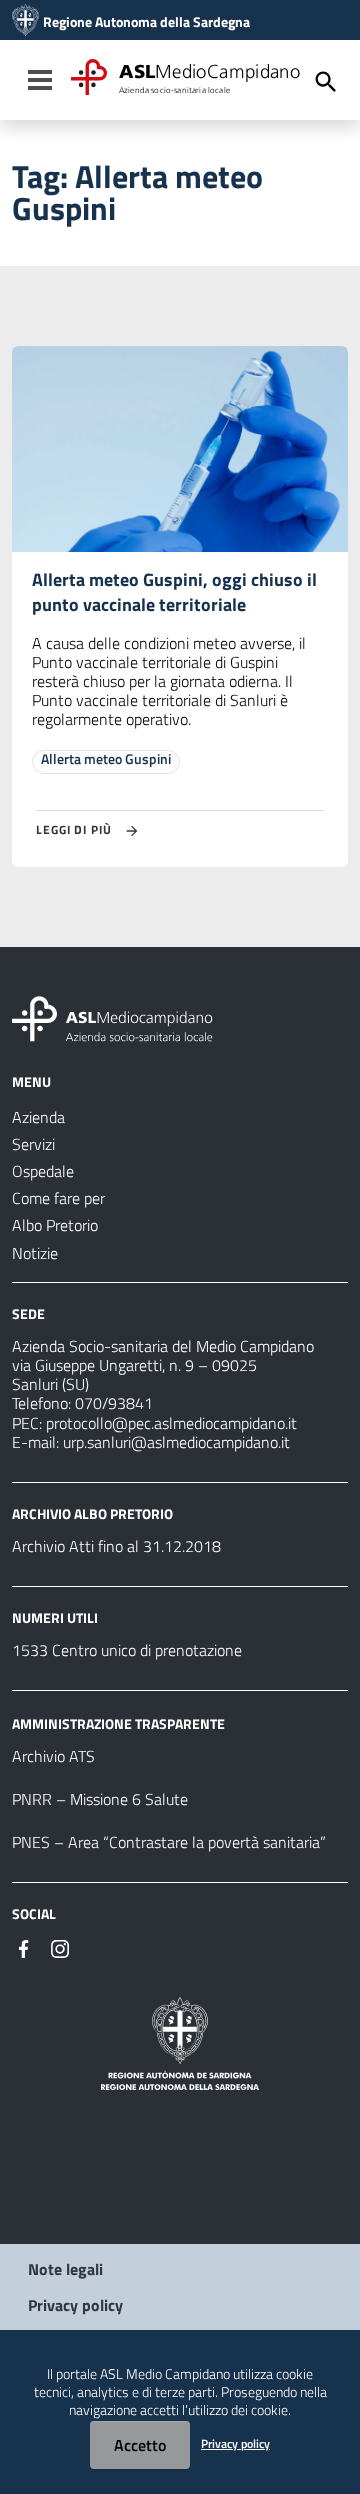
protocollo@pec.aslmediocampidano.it (171, 1423)
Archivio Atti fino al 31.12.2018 (116, 1546)
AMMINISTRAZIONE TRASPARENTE (118, 1723)
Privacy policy (75, 2305)
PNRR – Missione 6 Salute (100, 1799)
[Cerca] (326, 82)
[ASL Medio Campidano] (25, 22)
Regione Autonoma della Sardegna (146, 22)
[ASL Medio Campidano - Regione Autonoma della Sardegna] (113, 1017)
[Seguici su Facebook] (24, 1947)
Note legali (65, 2269)
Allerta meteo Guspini (106, 758)
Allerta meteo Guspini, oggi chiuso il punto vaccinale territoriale (174, 592)
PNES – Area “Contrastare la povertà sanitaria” (169, 1842)
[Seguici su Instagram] (60, 1947)
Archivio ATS (53, 1756)
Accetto (140, 2445)
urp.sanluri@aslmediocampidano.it (176, 1442)
